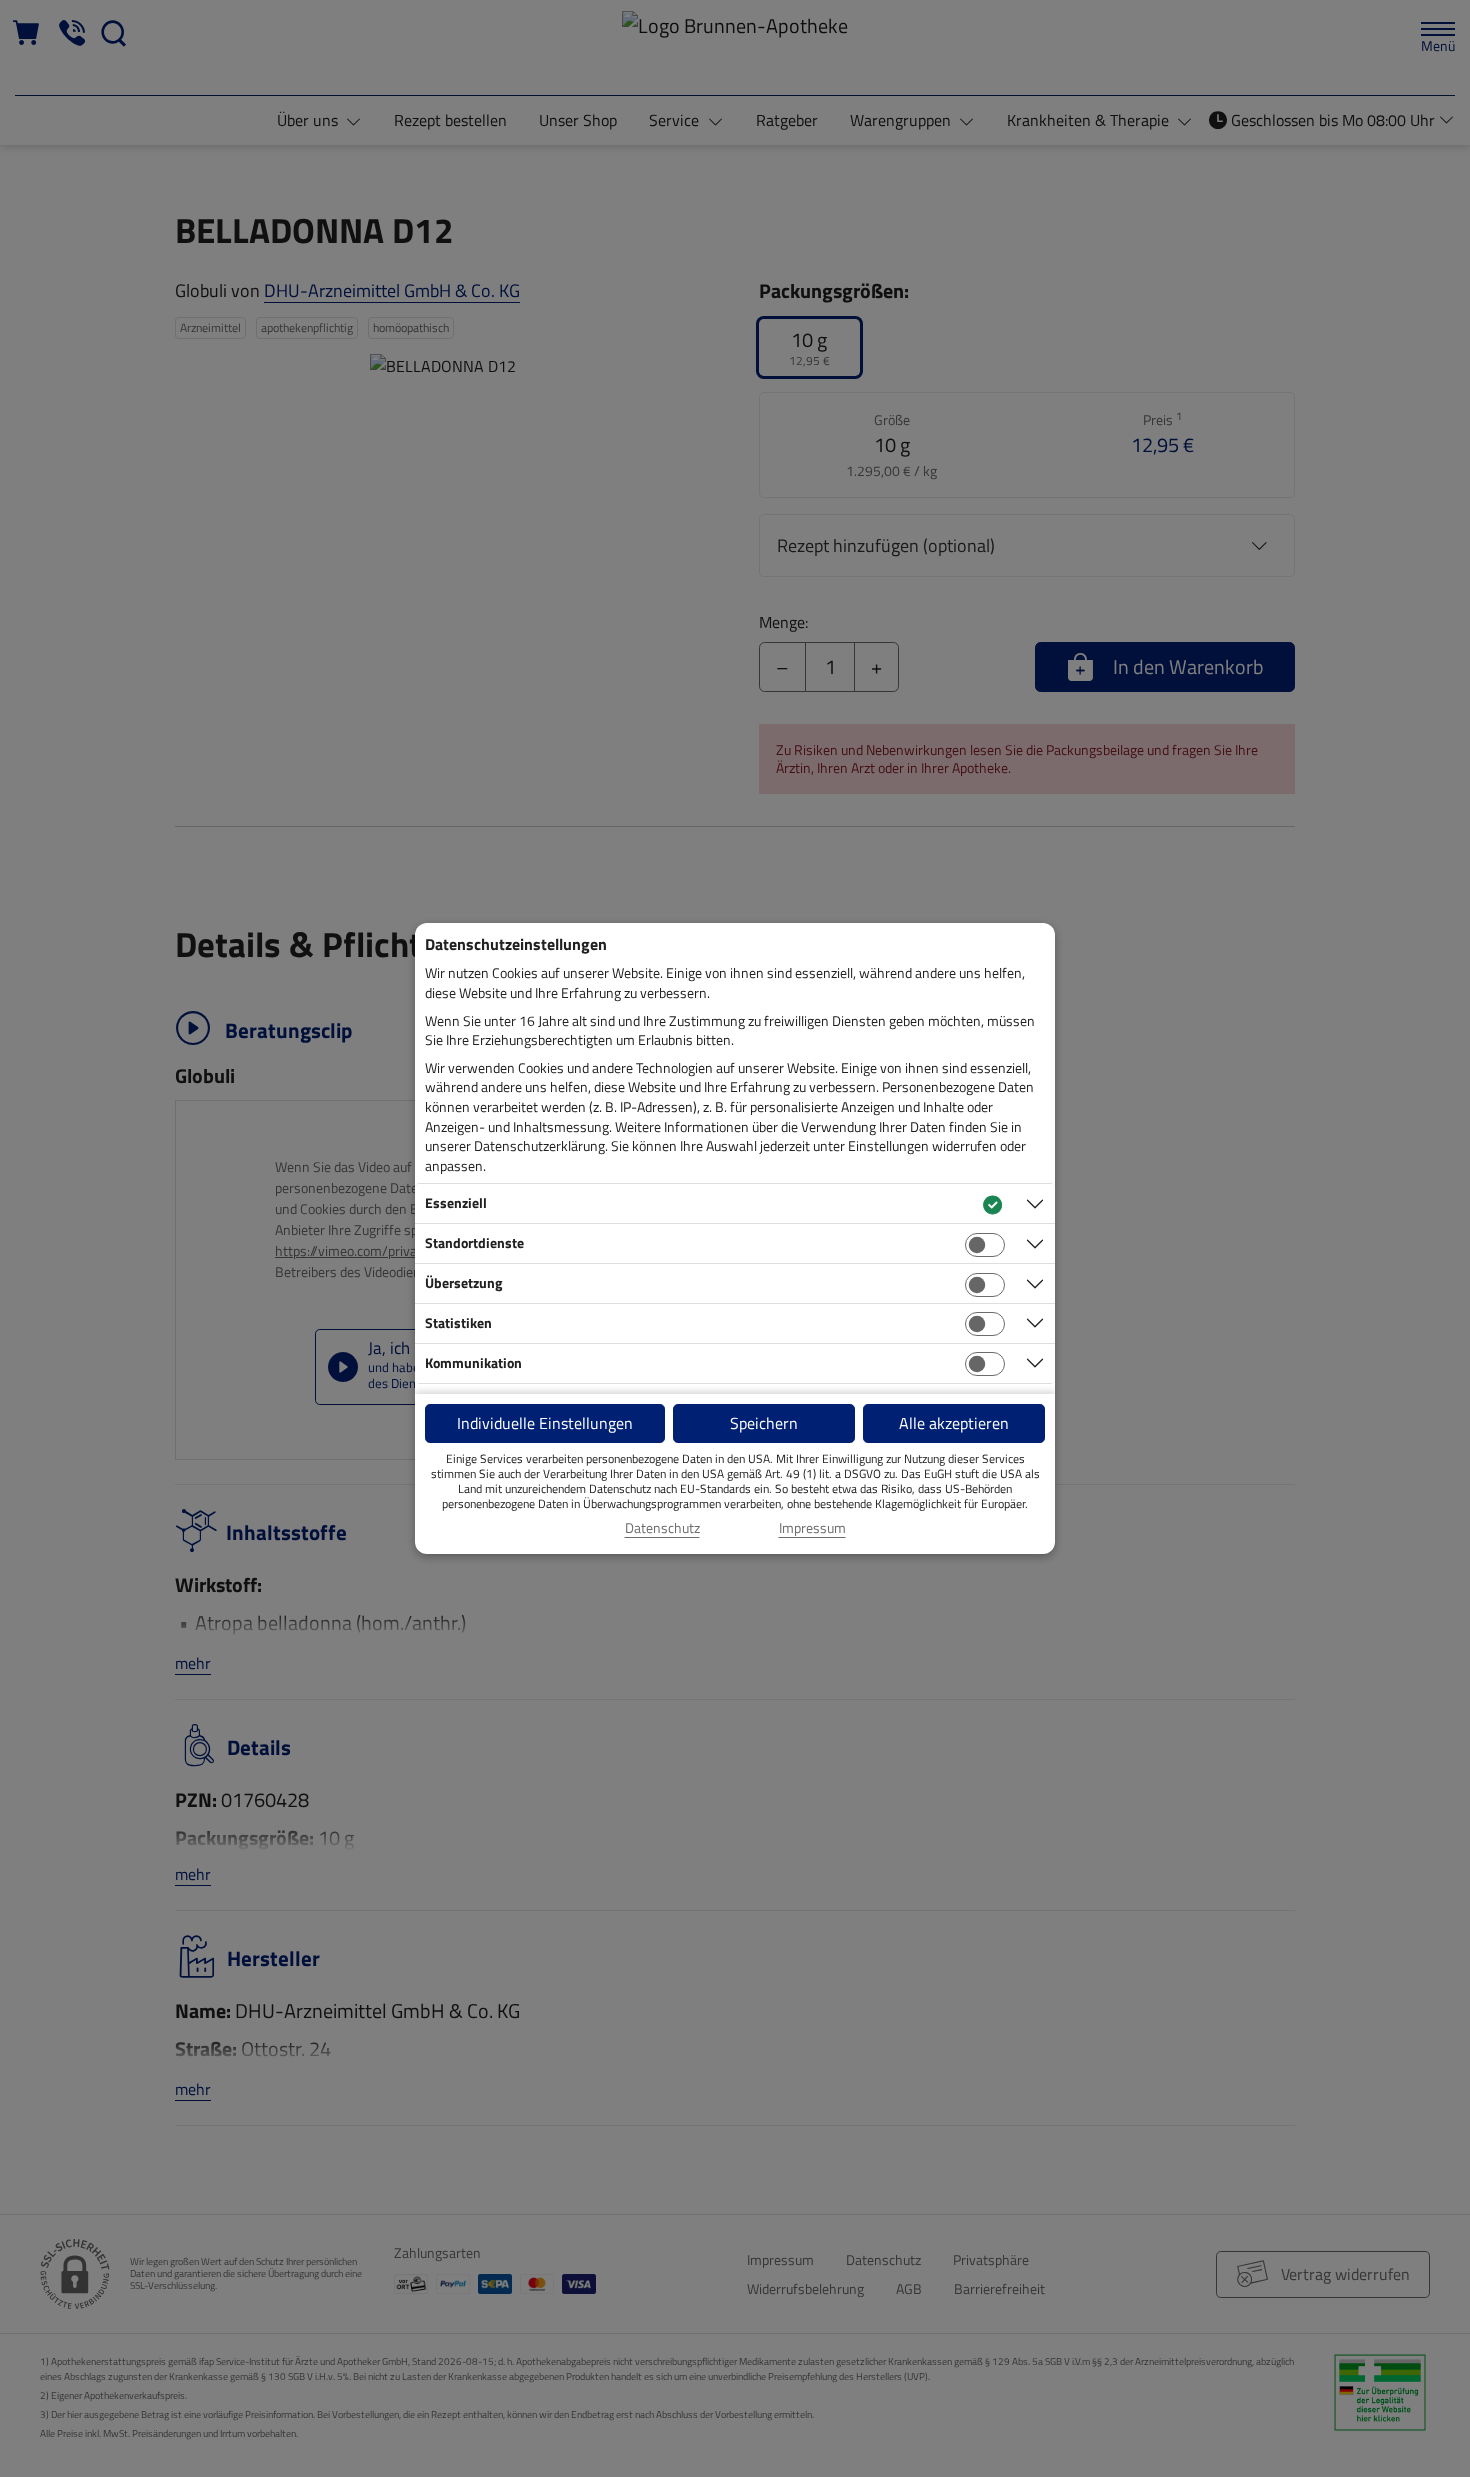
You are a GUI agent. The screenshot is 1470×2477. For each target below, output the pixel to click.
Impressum (812, 1528)
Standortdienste (474, 1242)
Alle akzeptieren (954, 1423)
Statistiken (458, 1322)
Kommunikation (473, 1362)
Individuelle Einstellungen (545, 1423)
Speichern (764, 1423)
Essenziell (456, 1202)
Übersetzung (463, 1282)
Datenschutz (662, 1528)
